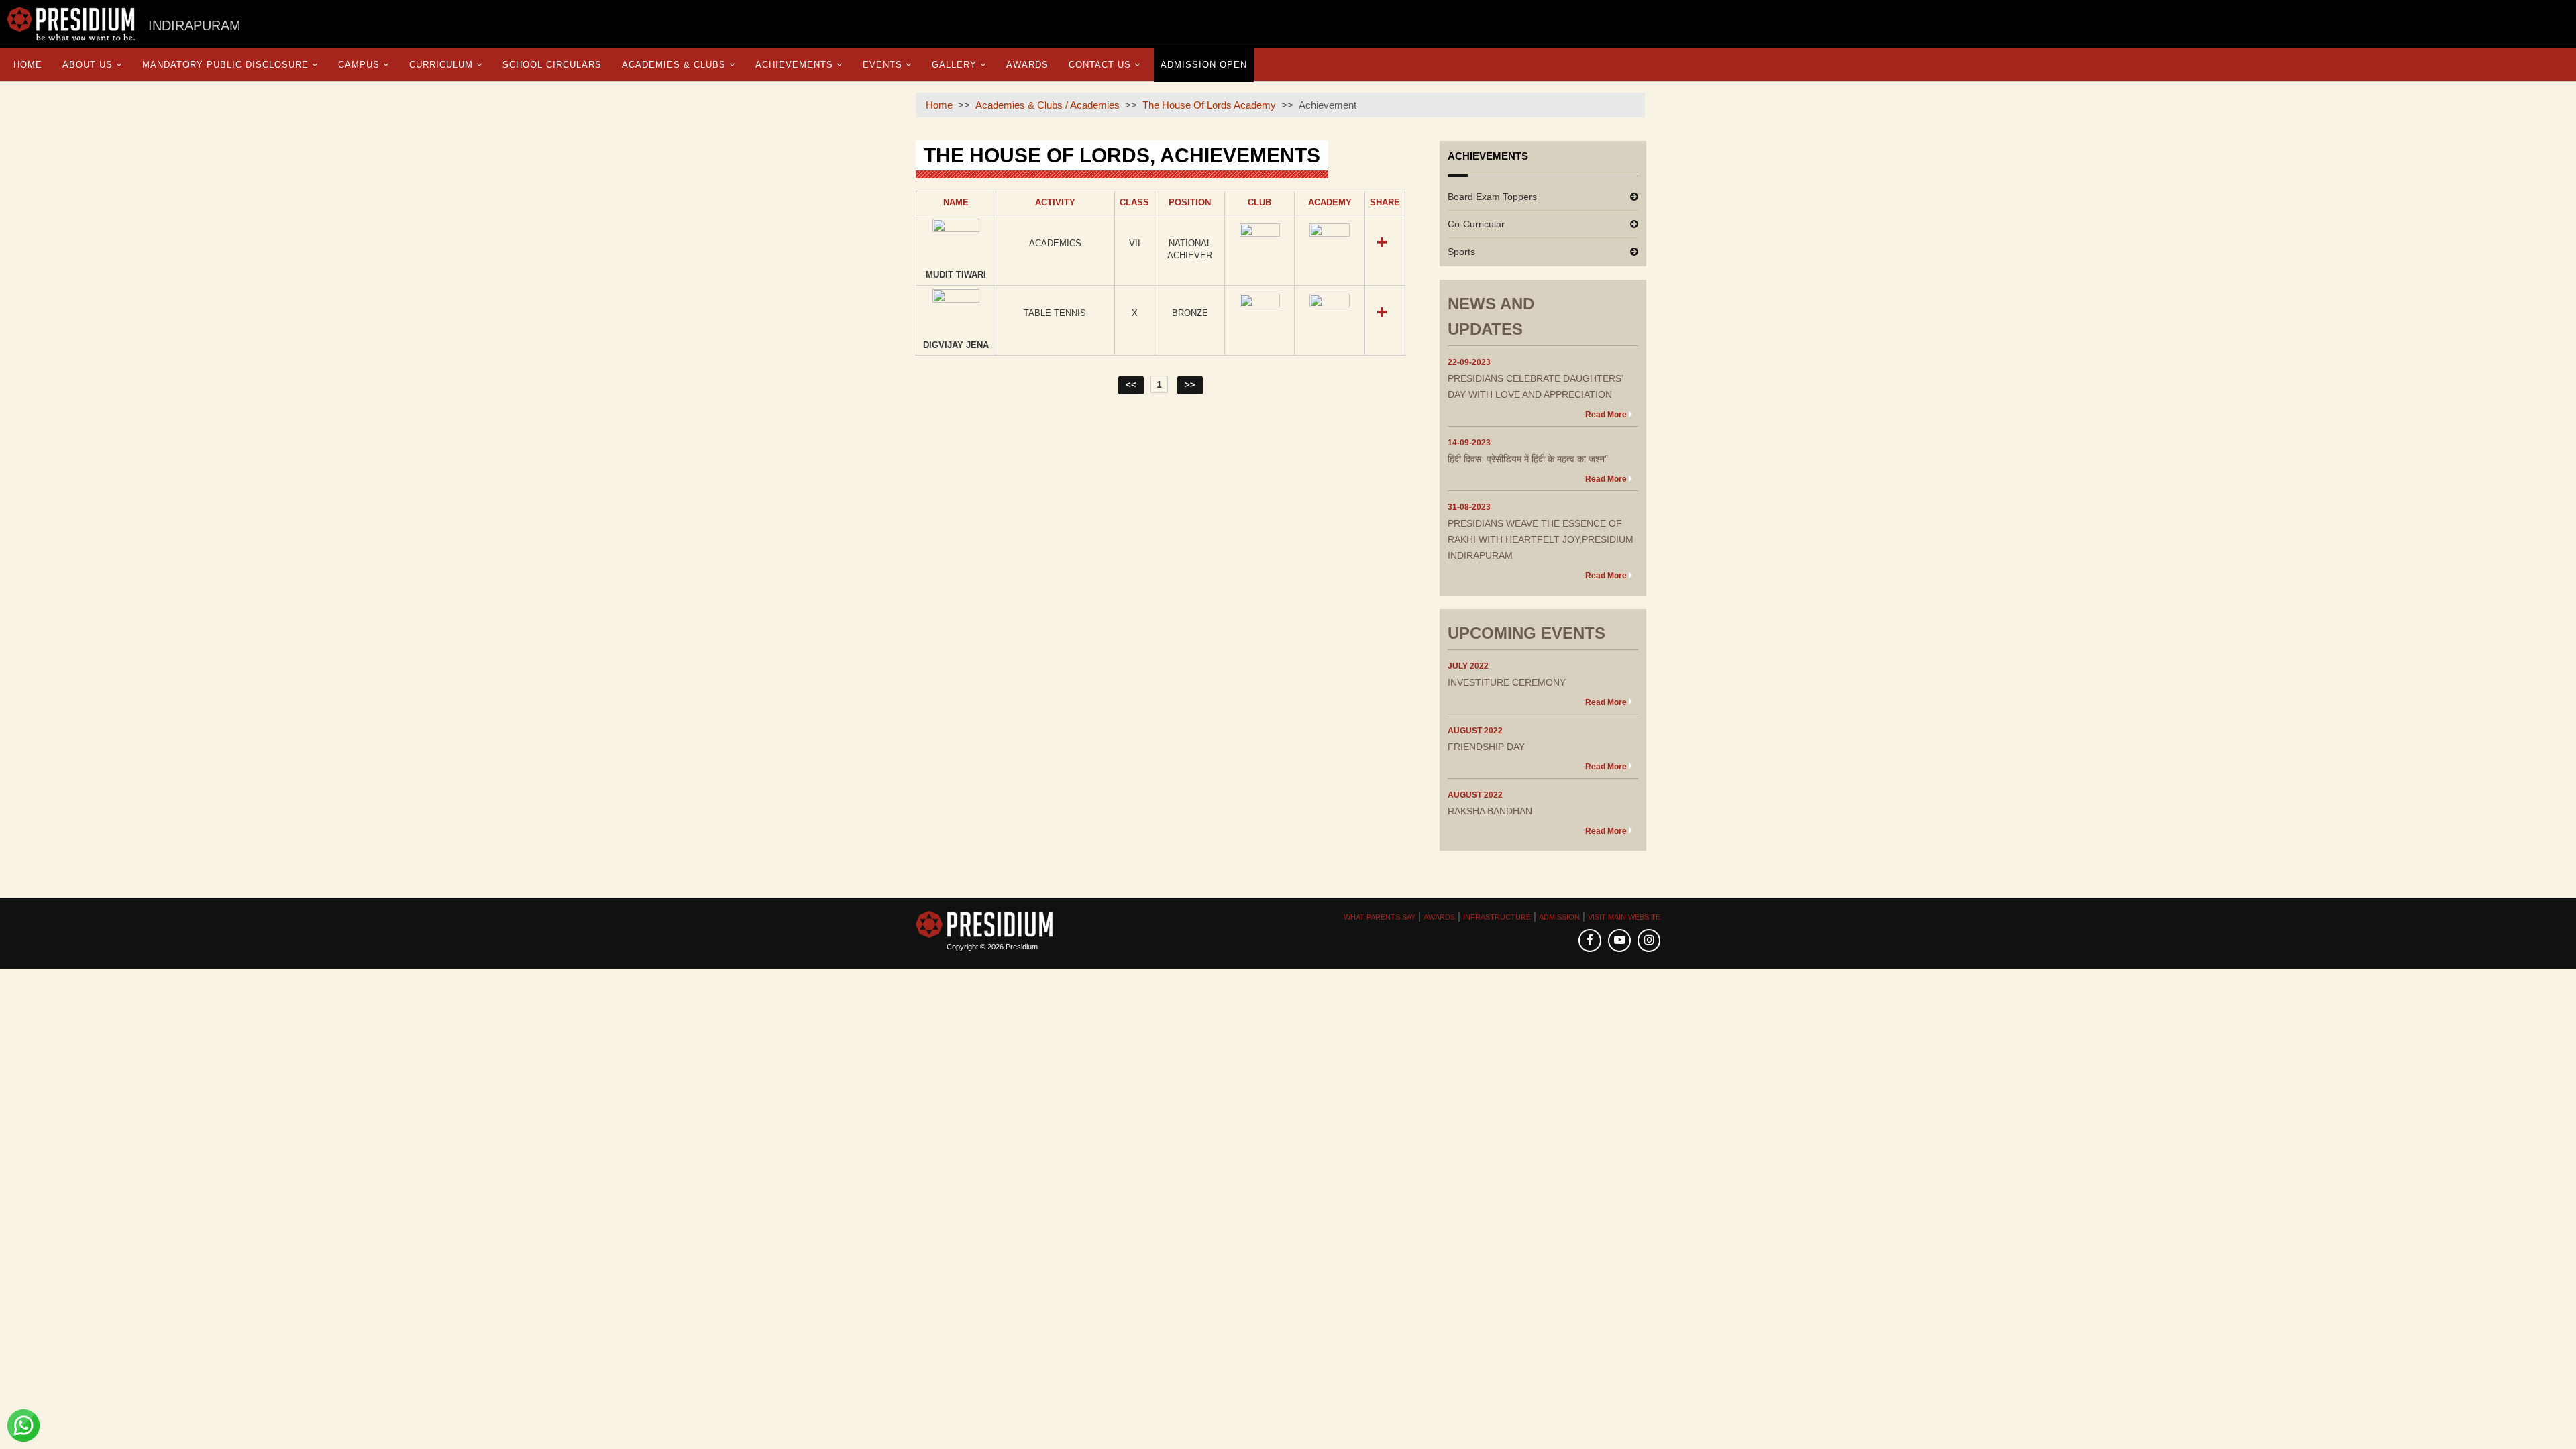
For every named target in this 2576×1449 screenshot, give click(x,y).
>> (1190, 385)
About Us (88, 65)
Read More (1606, 415)
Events (882, 65)
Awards (1027, 65)
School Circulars (552, 65)
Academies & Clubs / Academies (1048, 105)
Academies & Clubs (674, 65)
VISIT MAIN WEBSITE (1624, 917)
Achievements (794, 65)
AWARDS (1439, 917)
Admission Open (1204, 65)
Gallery (954, 65)
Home (28, 65)
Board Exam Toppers (1492, 197)
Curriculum (441, 65)
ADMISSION (1559, 917)
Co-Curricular (1476, 224)
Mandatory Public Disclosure (225, 65)
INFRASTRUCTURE (1497, 917)
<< (1131, 385)
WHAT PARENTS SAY (1380, 917)
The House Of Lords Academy (1209, 105)
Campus (359, 65)
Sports (1461, 252)
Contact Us (1100, 65)
